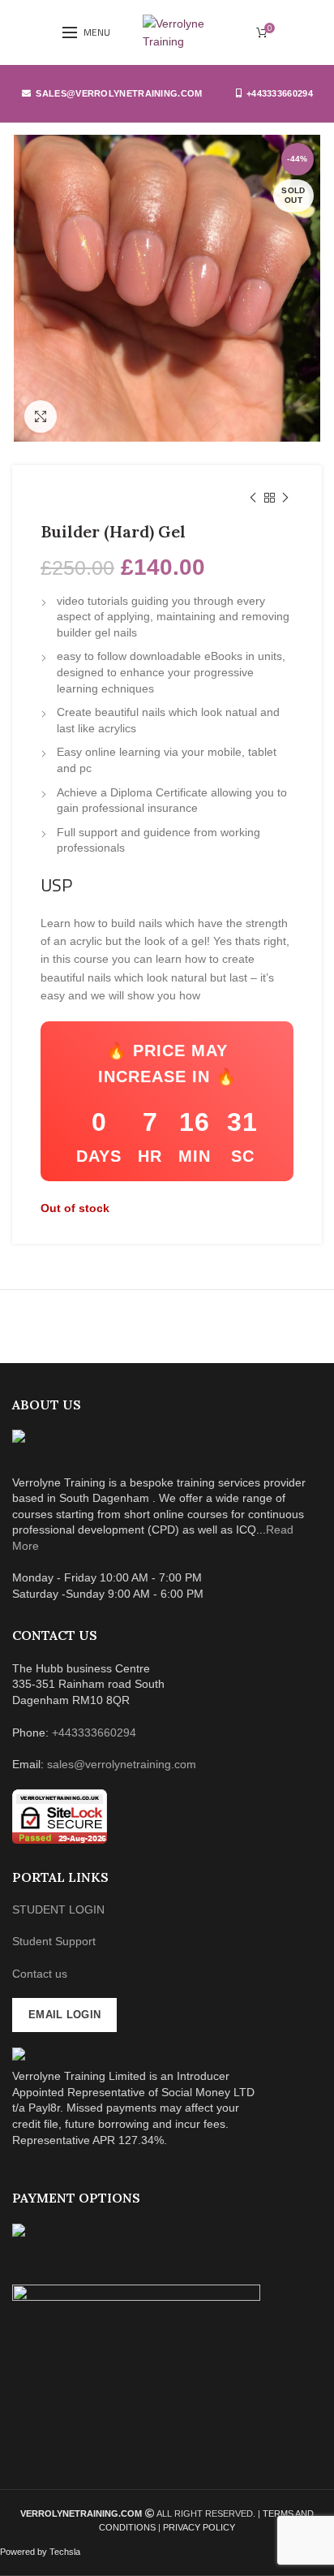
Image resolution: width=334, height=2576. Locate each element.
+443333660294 (280, 93)
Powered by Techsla (40, 2552)
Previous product (253, 498)
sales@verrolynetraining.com (119, 93)
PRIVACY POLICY (199, 2527)
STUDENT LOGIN (58, 1909)
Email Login (64, 2015)
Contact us (40, 1974)
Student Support (54, 1941)
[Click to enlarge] (41, 416)
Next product (285, 498)
